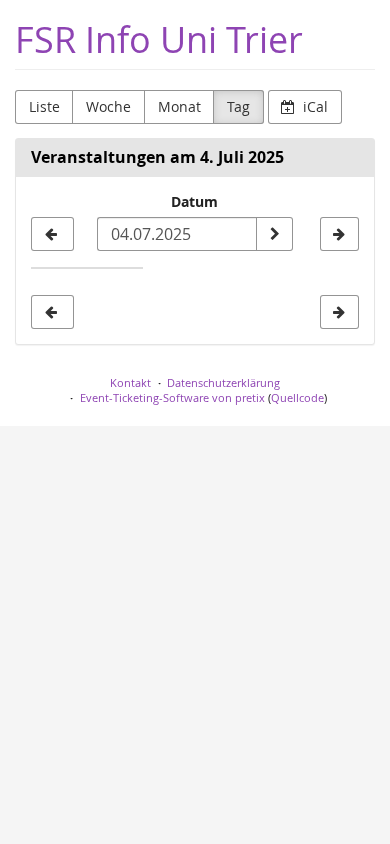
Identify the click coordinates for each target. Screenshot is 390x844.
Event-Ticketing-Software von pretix (172, 397)
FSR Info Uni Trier (159, 39)
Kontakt (130, 382)
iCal (313, 106)
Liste (44, 106)
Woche (108, 106)
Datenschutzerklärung (223, 382)
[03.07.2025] (52, 234)
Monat (179, 106)
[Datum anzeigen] (274, 234)
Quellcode (297, 397)
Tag (238, 106)
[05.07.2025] (339, 234)
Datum (194, 201)
